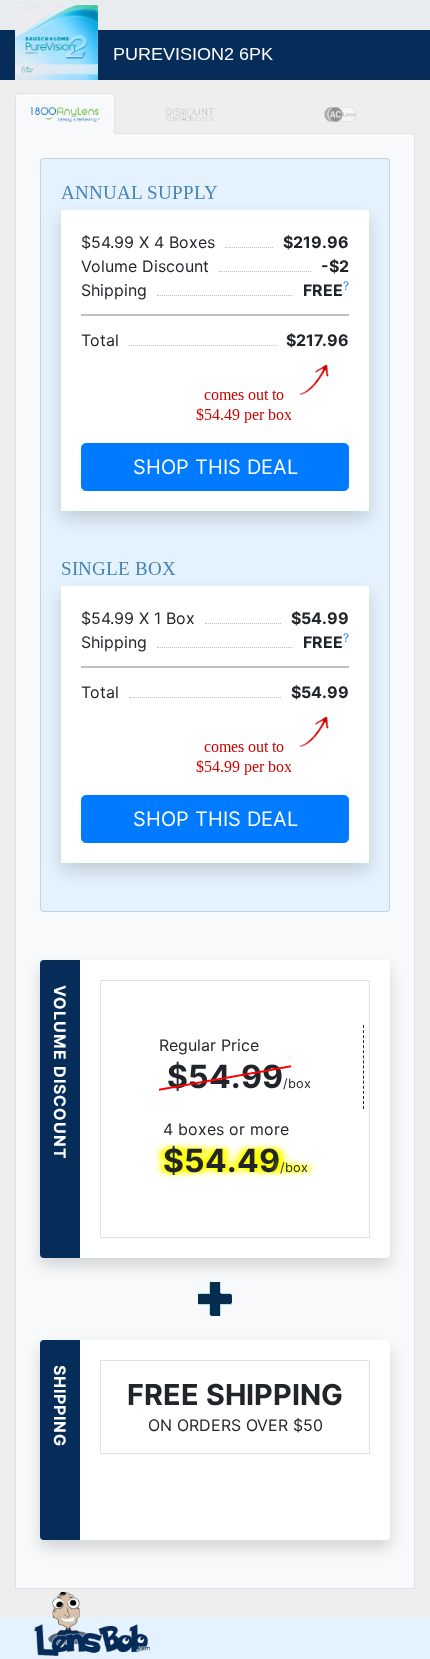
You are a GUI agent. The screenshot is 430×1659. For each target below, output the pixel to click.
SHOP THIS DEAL (215, 467)
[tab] (65, 113)
